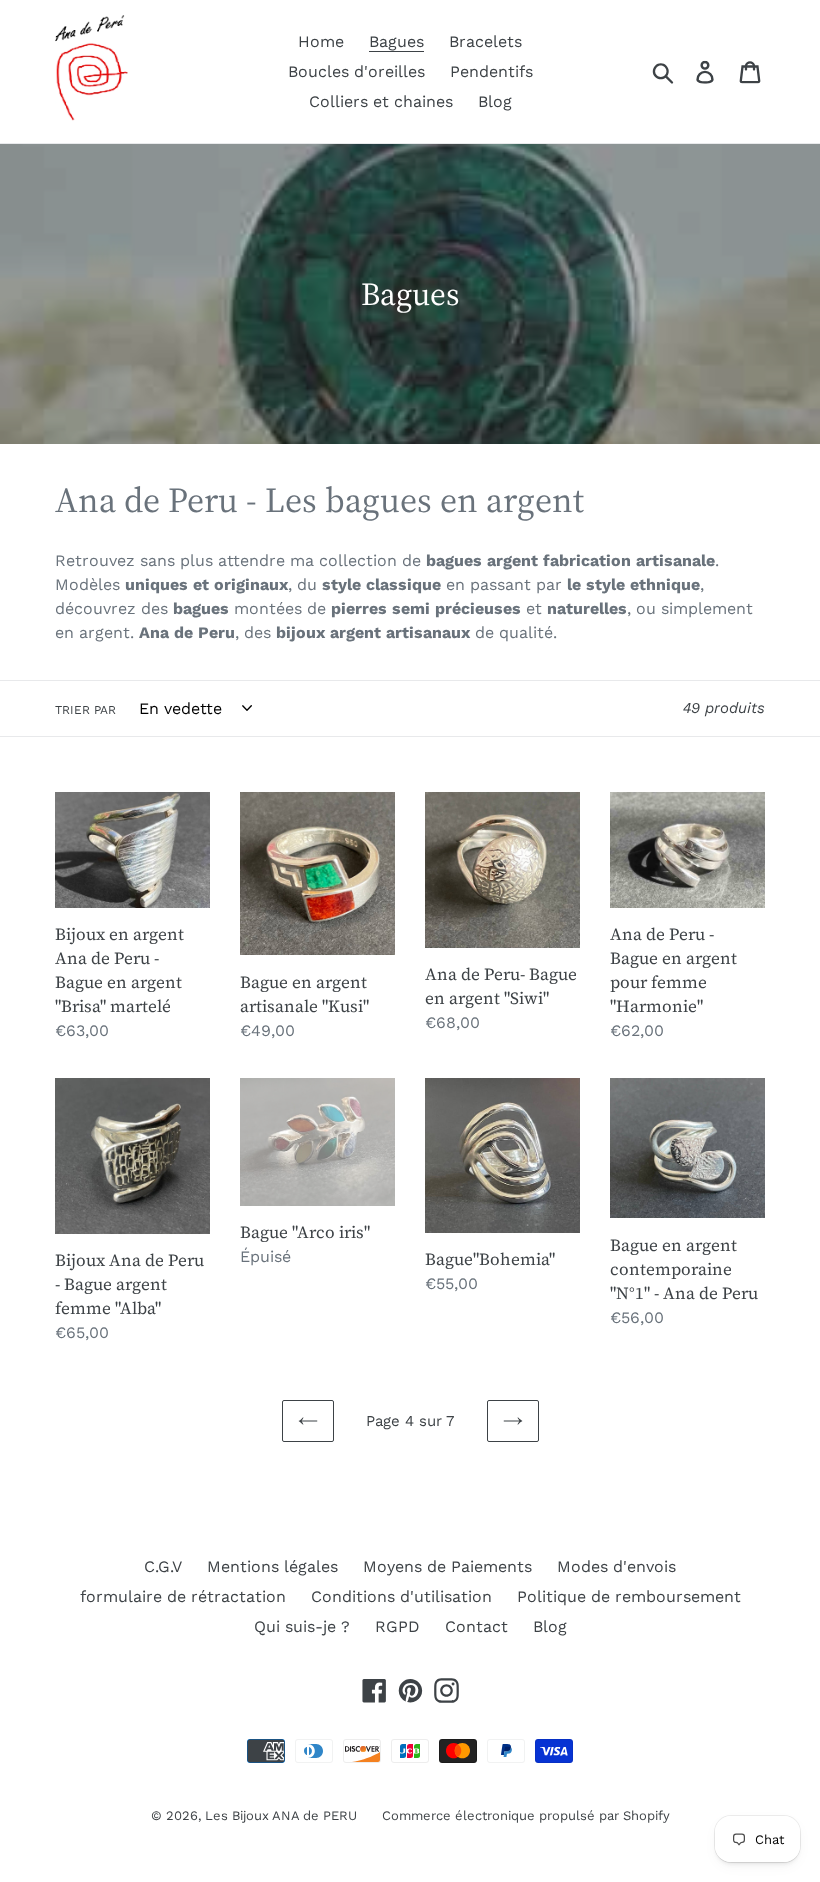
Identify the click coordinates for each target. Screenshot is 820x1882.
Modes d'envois (616, 1566)
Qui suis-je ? (302, 1626)
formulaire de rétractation (183, 1596)
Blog (550, 1626)
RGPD (397, 1626)
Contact (476, 1626)
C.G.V (163, 1566)
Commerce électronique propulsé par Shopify (526, 1815)
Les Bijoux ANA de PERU (281, 1815)
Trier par (85, 710)
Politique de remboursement (629, 1596)
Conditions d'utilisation (401, 1596)
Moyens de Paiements (447, 1566)
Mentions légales (272, 1566)
